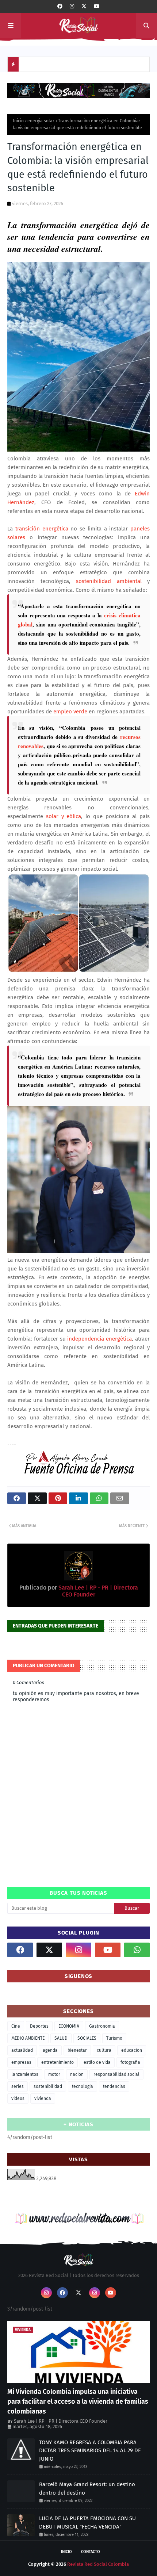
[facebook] (60, 6)
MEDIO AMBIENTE (28, 2038)
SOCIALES (87, 2038)
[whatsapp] (137, 1950)
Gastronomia (102, 2026)
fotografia (130, 2062)
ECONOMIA (69, 2026)
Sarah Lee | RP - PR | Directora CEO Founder (61, 2421)
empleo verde (70, 712)
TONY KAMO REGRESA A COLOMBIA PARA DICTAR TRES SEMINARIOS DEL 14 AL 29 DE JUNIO (90, 2451)
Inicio (18, 121)
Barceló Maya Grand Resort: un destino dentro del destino (87, 2489)
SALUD (61, 2038)
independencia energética (99, 1339)
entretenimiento (58, 2062)
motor (54, 2074)
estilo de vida (97, 2062)
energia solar (41, 121)
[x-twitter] (84, 6)
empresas (21, 2062)
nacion (77, 2074)
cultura (104, 2050)
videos (18, 2098)
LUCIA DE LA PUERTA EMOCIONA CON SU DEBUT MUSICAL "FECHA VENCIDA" (87, 2523)
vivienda (43, 2098)
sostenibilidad (48, 2086)
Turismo (114, 2038)
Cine (16, 2026)
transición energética (42, 529)
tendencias (114, 2086)
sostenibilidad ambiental (109, 581)
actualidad (22, 2050)
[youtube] (97, 6)
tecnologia (83, 2086)
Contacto (91, 2552)
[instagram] (72, 6)
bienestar (77, 2050)
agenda (50, 2050)
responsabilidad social (116, 2074)
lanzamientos (25, 2074)
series (18, 2086)
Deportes (39, 2026)
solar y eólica (64, 816)
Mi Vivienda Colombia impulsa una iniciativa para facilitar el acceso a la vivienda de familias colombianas (78, 2401)
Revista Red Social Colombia (98, 2564)
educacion (132, 2050)
